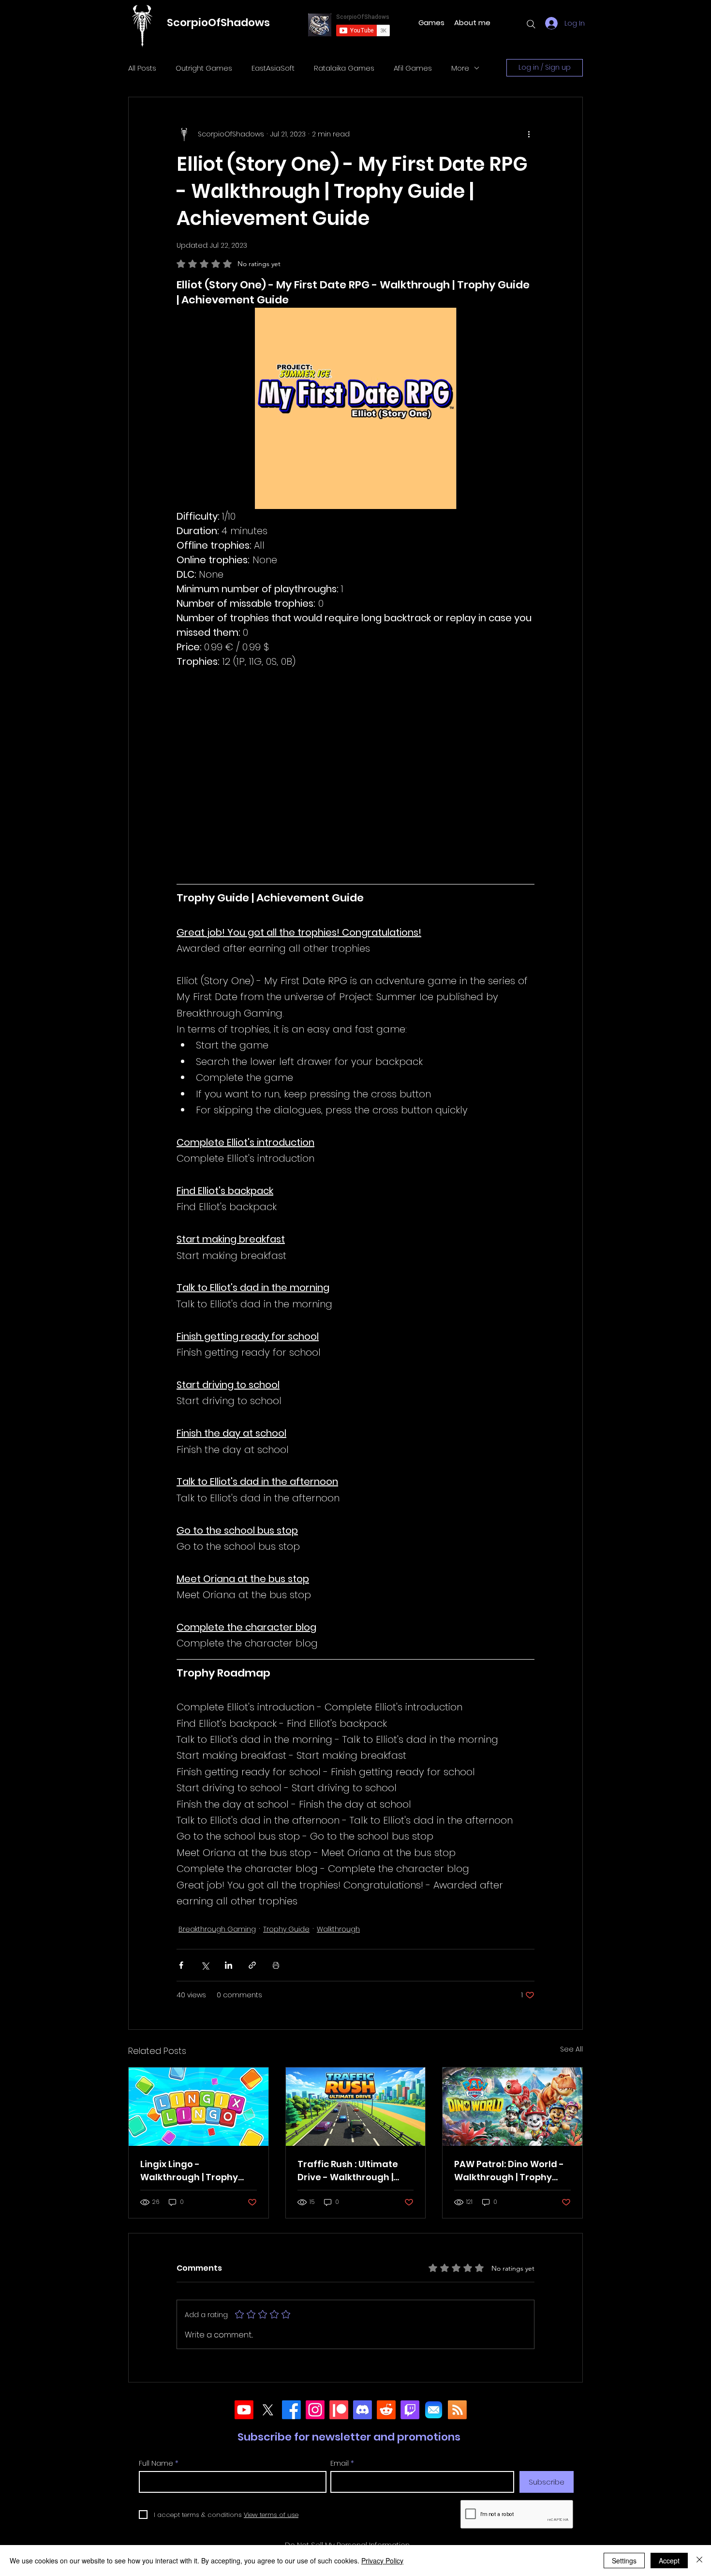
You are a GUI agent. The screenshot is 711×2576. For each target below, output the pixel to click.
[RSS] (457, 2410)
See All (571, 2049)
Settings (624, 2561)
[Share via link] (252, 1965)
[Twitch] (410, 2410)
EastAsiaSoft (273, 68)
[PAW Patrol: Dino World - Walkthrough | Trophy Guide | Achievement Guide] (512, 2107)
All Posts (142, 68)
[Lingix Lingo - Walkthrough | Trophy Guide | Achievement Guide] (199, 2107)
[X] (268, 2410)
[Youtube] (244, 2410)
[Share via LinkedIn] (229, 1965)
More (460, 68)
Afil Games (413, 68)
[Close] (699, 2561)
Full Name (156, 2463)
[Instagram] (315, 2410)
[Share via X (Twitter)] (205, 1965)
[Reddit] (386, 2410)
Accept (669, 2561)
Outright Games (204, 68)
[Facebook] (291, 2410)
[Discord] (363, 2410)
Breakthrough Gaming (217, 1929)
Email (340, 2463)
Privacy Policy (382, 2561)
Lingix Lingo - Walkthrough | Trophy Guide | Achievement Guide (189, 2171)
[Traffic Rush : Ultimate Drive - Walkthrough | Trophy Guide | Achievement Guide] (356, 2107)
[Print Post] (276, 1965)
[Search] (531, 24)
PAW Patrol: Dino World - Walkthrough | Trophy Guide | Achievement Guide (509, 2171)
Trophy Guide (286, 1929)
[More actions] (529, 134)
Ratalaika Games (344, 68)
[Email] (434, 2410)
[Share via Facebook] (181, 1965)
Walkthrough (338, 1929)
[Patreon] (339, 2410)
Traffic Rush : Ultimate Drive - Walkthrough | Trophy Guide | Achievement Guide (348, 2171)
